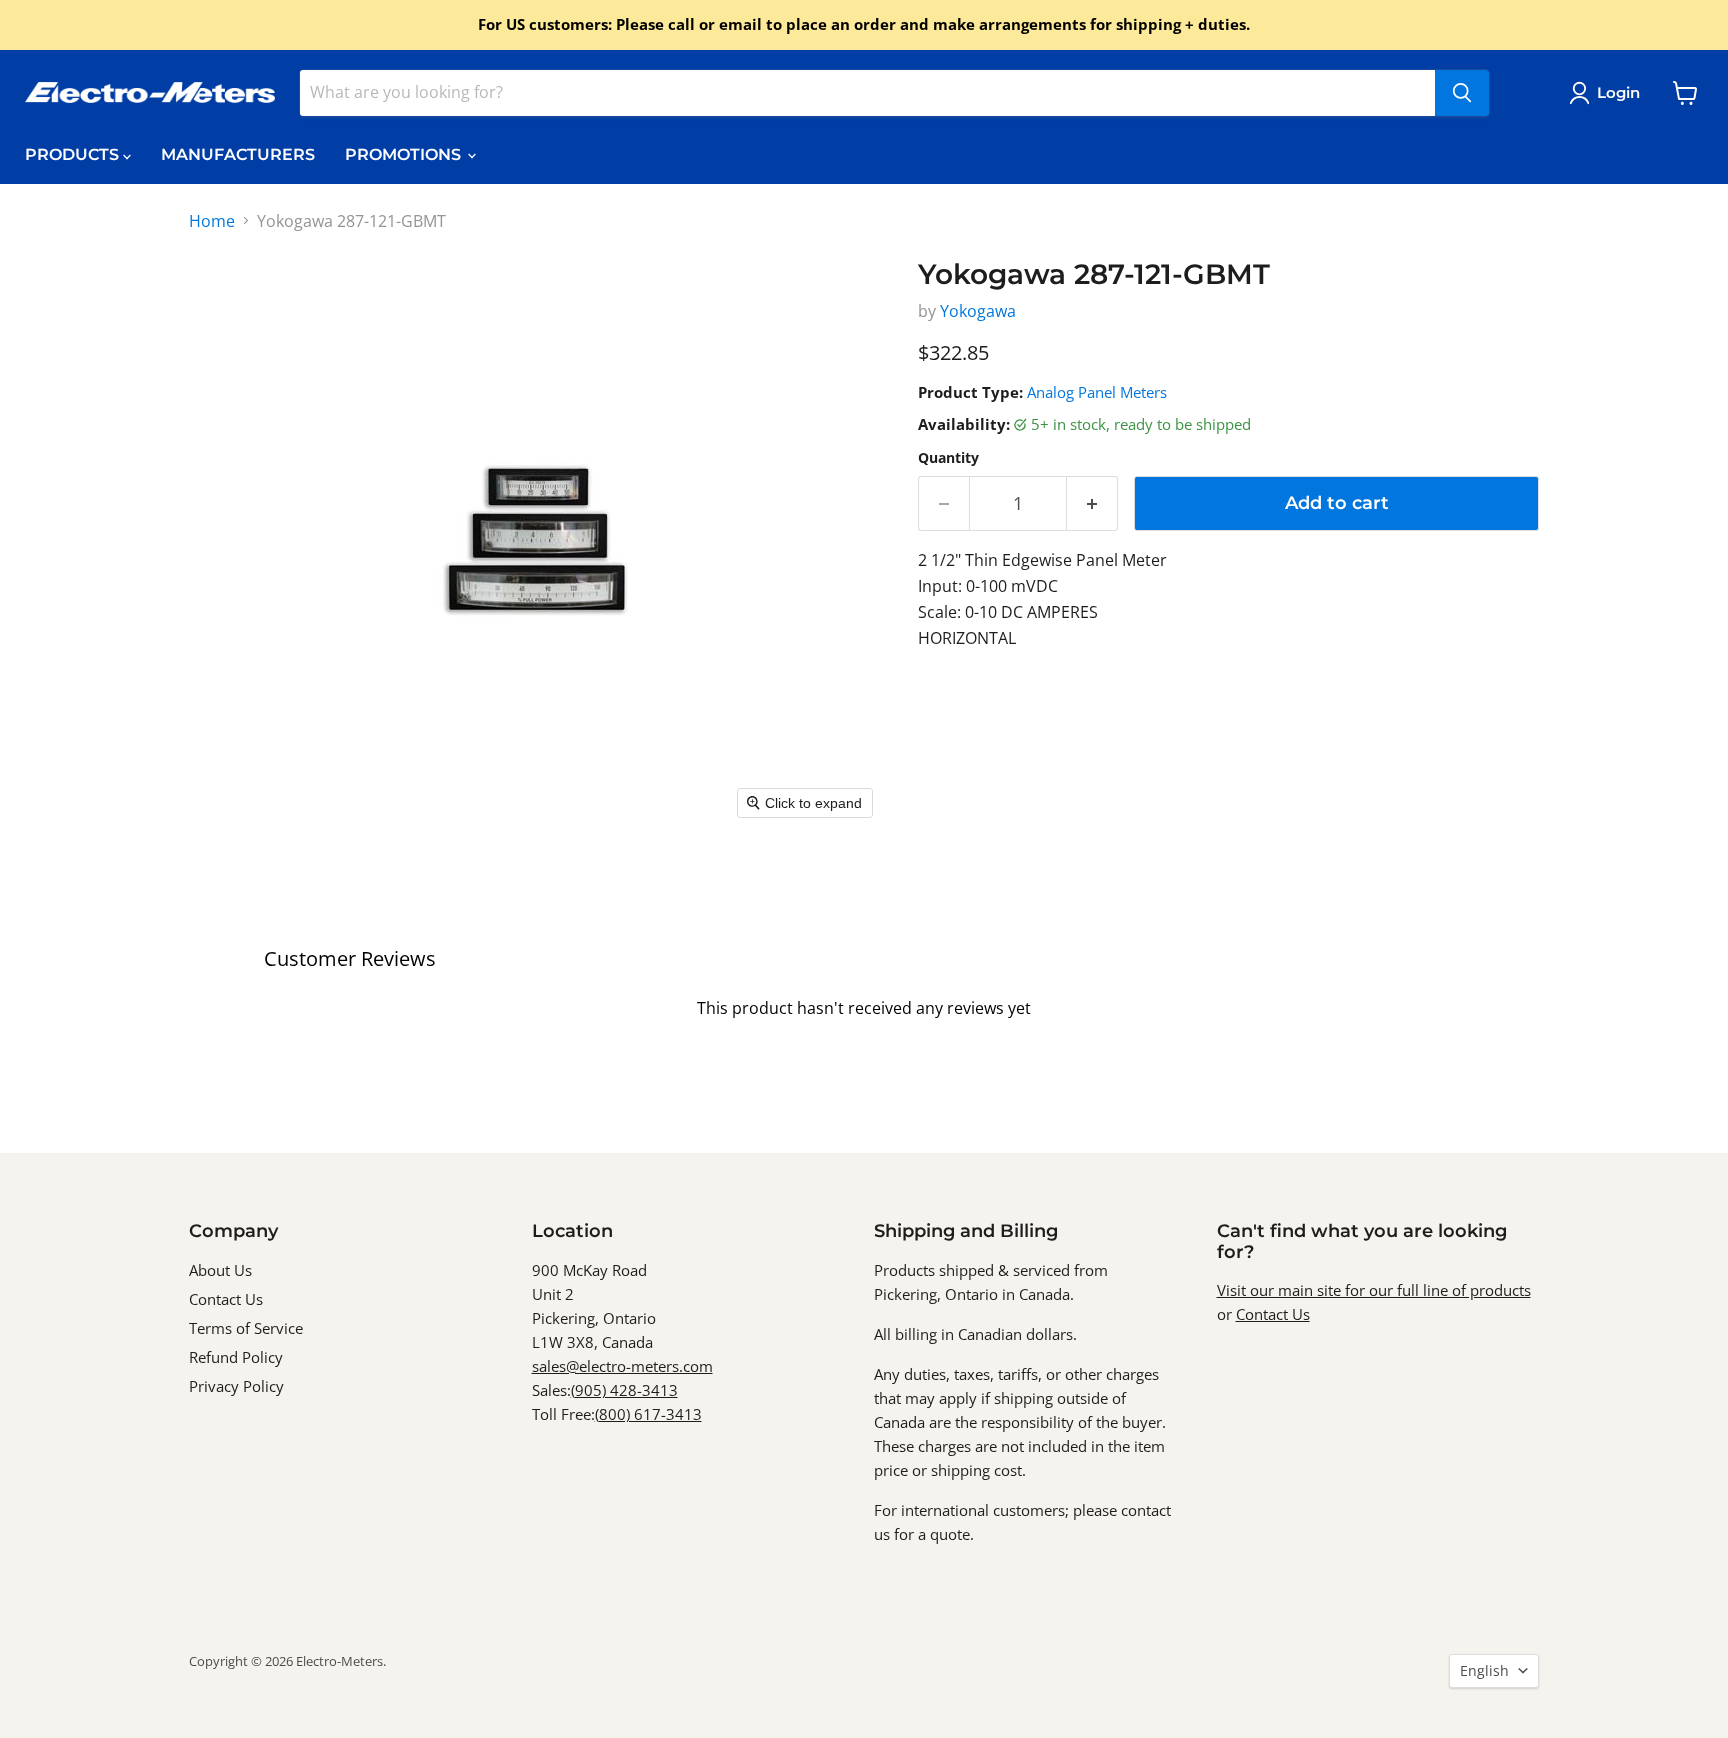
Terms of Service (246, 1328)
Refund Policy (236, 1357)
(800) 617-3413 (648, 1414)
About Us (220, 1270)
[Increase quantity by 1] (1092, 503)
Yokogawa (978, 311)
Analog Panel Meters (1097, 392)
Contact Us (226, 1299)
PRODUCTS (74, 154)
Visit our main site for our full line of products (1374, 1290)
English (1484, 1670)
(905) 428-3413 (624, 1390)
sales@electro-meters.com (622, 1366)
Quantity (948, 458)
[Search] (1462, 93)
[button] (1608, 93)
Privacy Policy (236, 1386)
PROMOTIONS (405, 154)
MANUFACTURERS (238, 154)
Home (212, 221)
